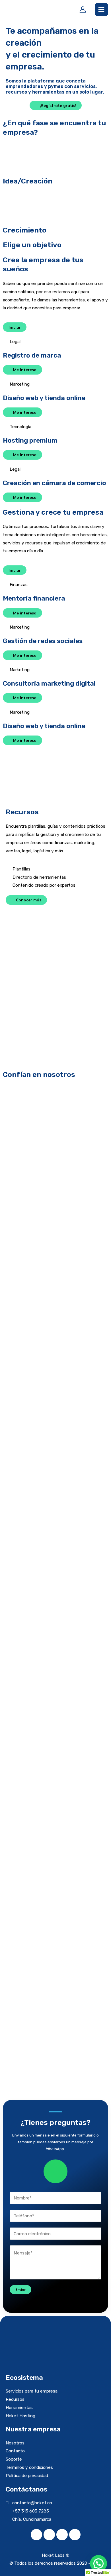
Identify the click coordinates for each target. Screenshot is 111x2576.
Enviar (20, 2289)
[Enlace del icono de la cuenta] (83, 9)
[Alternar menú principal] (101, 9)
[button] (55, 2082)
